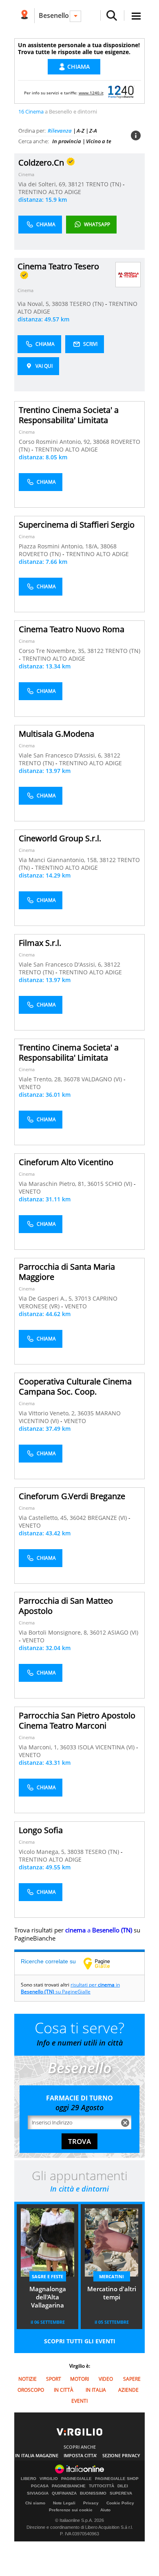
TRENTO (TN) (104, 184)
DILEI (123, 2486)
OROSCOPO (31, 2390)
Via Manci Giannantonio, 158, (59, 860)
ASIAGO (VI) (123, 1632)
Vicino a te (99, 141)
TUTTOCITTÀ (102, 2486)
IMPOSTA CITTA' (80, 2455)
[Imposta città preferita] (24, 16)
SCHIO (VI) (119, 1184)
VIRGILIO (49, 2479)
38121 (76, 184)
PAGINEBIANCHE (69, 2486)
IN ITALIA (96, 2390)
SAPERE (132, 2379)
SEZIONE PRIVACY (121, 2455)
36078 (72, 1079)
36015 (95, 1184)
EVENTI (79, 2401)
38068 (101, 442)
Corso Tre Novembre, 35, (53, 651)
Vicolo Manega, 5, (43, 1852)
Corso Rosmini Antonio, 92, (56, 442)
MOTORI (79, 2379)
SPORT (54, 2379)
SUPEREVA (121, 2493)
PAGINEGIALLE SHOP (117, 2479)
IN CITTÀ (64, 2390)
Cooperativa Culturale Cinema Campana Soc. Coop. (75, 1386)
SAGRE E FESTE (47, 2276)
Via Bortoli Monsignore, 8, (54, 1632)
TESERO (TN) (87, 304)
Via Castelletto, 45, (44, 1518)
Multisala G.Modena (56, 734)
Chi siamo (35, 2503)
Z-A (93, 131)
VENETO (30, 1087)
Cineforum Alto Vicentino (66, 1162)
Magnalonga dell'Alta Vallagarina (48, 2297)
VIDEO (106, 2379)
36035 (86, 1413)
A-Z (81, 131)
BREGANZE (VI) (108, 1518)
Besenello (54, 15)
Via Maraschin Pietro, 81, (53, 1184)
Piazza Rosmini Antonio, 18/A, (60, 546)
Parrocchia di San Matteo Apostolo (66, 1606)
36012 (98, 1632)
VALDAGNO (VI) (103, 1079)
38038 (60, 304)
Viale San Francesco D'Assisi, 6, (61, 755)
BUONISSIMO (93, 2493)
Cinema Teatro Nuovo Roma (72, 629)
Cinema (26, 174)
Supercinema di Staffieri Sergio (77, 525)
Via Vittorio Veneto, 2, (48, 1413)
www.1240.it (91, 93)
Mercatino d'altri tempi (112, 2293)
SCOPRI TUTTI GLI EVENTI (80, 2341)
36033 (68, 1747)
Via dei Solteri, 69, (43, 184)
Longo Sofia (41, 1830)
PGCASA (40, 2486)
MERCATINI (112, 2276)
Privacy (91, 2503)
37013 (83, 1298)
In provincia (67, 141)
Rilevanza (60, 131)
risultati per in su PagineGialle (70, 1988)
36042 (78, 1518)
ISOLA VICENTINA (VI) (107, 1747)
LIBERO (29, 2479)
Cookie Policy (120, 2503)
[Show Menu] (136, 16)
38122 (95, 651)
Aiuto (105, 2510)
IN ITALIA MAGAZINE (37, 2455)
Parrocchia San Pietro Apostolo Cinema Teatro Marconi (77, 1720)
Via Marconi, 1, (39, 1747)
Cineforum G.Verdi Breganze (72, 1496)
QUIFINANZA (64, 2493)
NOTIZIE (28, 2379)
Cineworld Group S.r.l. (60, 838)
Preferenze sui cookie (71, 2510)
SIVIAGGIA (38, 2493)
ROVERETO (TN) (41, 554)
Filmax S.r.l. (40, 943)
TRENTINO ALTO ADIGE (50, 192)
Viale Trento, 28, (41, 1079)
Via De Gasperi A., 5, (47, 1298)
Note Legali (64, 2503)
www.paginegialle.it (103, 1963)
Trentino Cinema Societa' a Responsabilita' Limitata (69, 415)
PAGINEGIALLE (76, 2479)
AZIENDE (128, 2390)
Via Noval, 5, (35, 304)
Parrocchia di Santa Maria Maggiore (67, 1272)
